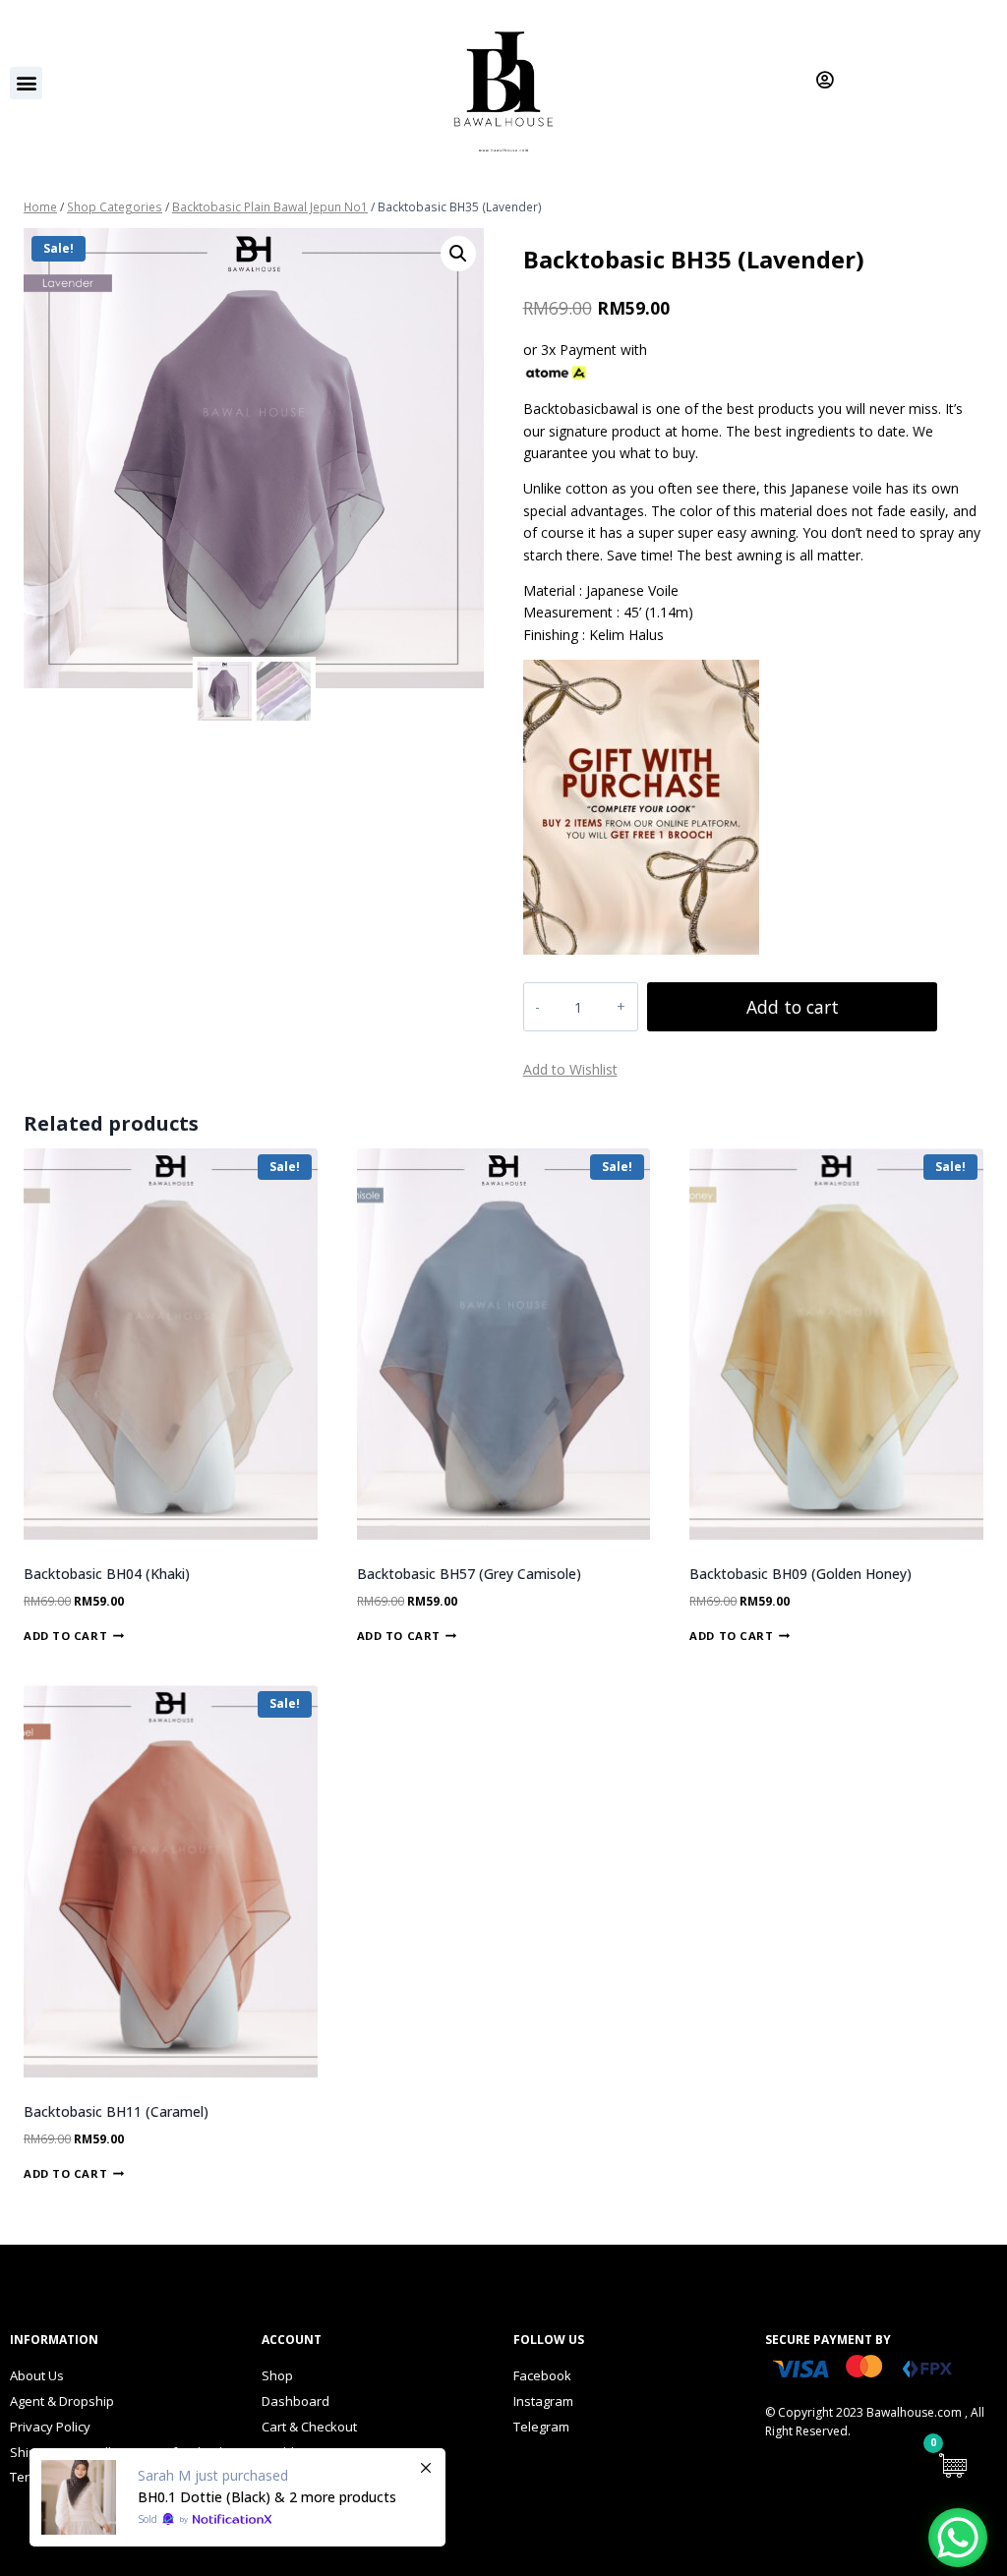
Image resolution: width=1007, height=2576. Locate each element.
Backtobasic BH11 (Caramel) (116, 2111)
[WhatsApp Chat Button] (958, 2538)
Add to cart (793, 1007)
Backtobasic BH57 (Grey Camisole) (469, 1574)
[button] (26, 83)
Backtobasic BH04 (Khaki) (107, 1574)
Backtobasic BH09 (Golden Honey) (800, 1574)
